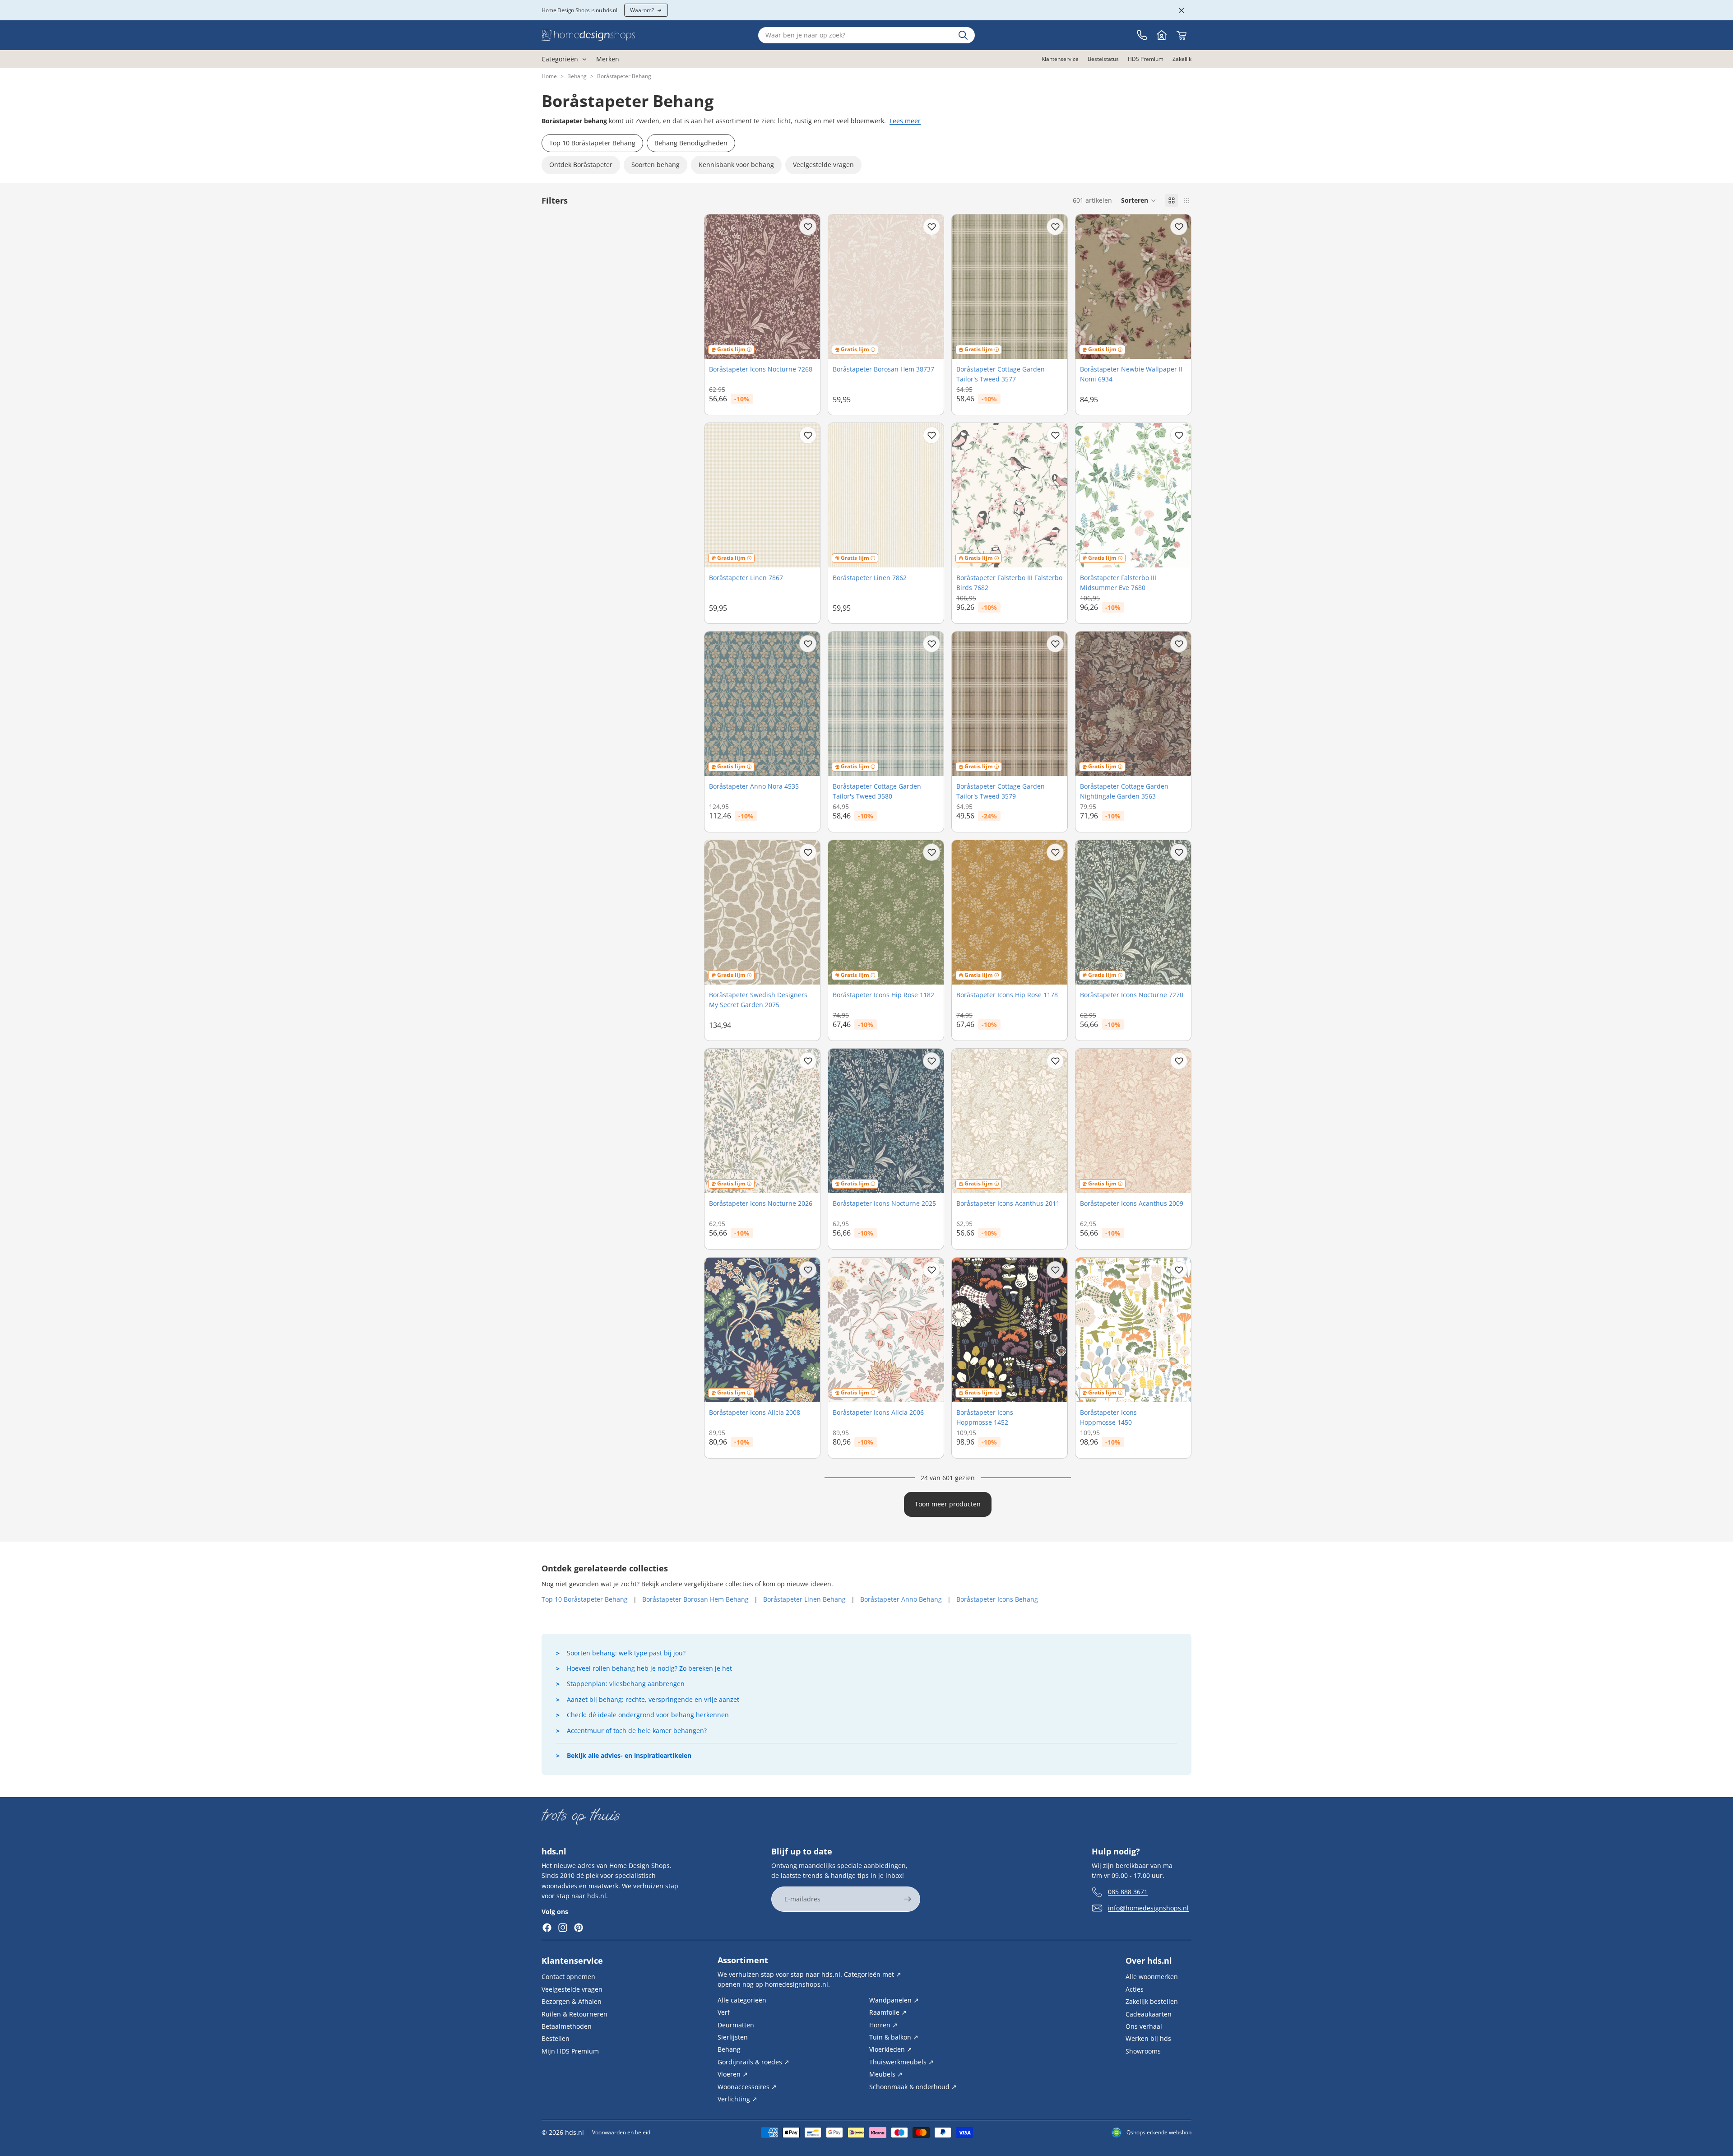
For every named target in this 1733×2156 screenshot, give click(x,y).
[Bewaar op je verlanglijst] (808, 227)
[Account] (1162, 35)
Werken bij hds (1148, 2038)
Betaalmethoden (567, 2026)
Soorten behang (656, 165)
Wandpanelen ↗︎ (894, 2000)
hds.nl (575, 2132)
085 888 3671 (1128, 1891)
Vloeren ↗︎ (733, 2074)
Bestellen (556, 2038)
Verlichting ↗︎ (737, 2099)
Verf (724, 2012)
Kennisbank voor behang (736, 165)
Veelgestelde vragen (823, 165)
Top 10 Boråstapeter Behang (592, 143)
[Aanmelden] (908, 1899)
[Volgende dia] (806, 287)
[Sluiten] (1182, 10)
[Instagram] (563, 1928)
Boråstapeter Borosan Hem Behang (695, 1599)
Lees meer (905, 121)
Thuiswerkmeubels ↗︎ (901, 2061)
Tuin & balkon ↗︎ (894, 2037)
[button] (1139, 200)
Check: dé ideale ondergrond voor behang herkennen (648, 1715)
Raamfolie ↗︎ (888, 2012)
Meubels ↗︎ (886, 2074)
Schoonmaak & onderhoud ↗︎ (913, 2086)
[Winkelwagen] (1182, 35)
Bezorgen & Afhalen (572, 2001)
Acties (1135, 1989)
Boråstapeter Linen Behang (804, 1599)
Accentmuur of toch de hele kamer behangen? (637, 1731)
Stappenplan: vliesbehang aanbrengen (626, 1684)
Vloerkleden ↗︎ (891, 2049)
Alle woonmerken (1152, 1977)
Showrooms (1143, 2051)
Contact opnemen (568, 1977)
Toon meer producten (948, 1504)
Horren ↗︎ (883, 2024)
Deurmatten (736, 2024)
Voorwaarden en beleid (621, 2132)
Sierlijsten (733, 2037)
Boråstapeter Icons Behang (997, 1599)
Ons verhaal (1144, 2026)
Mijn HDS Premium (570, 2051)
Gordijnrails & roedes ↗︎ (753, 2061)
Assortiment (743, 1960)
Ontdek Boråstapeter (581, 165)
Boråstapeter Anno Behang (901, 1599)
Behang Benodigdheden (691, 143)
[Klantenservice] (1142, 35)
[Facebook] (547, 1928)
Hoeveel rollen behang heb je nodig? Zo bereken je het (649, 1668)
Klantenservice (572, 1961)
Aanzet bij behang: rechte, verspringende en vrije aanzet (653, 1699)
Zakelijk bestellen (1152, 2001)
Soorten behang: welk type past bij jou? (626, 1653)
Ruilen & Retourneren (575, 2014)
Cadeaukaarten (1149, 2014)
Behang (577, 76)
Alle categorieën (742, 2000)
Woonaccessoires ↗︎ (747, 2086)
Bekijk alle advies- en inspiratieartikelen (629, 1755)
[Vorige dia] (718, 287)
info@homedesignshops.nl (1148, 1907)
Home (549, 76)
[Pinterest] (579, 1928)
